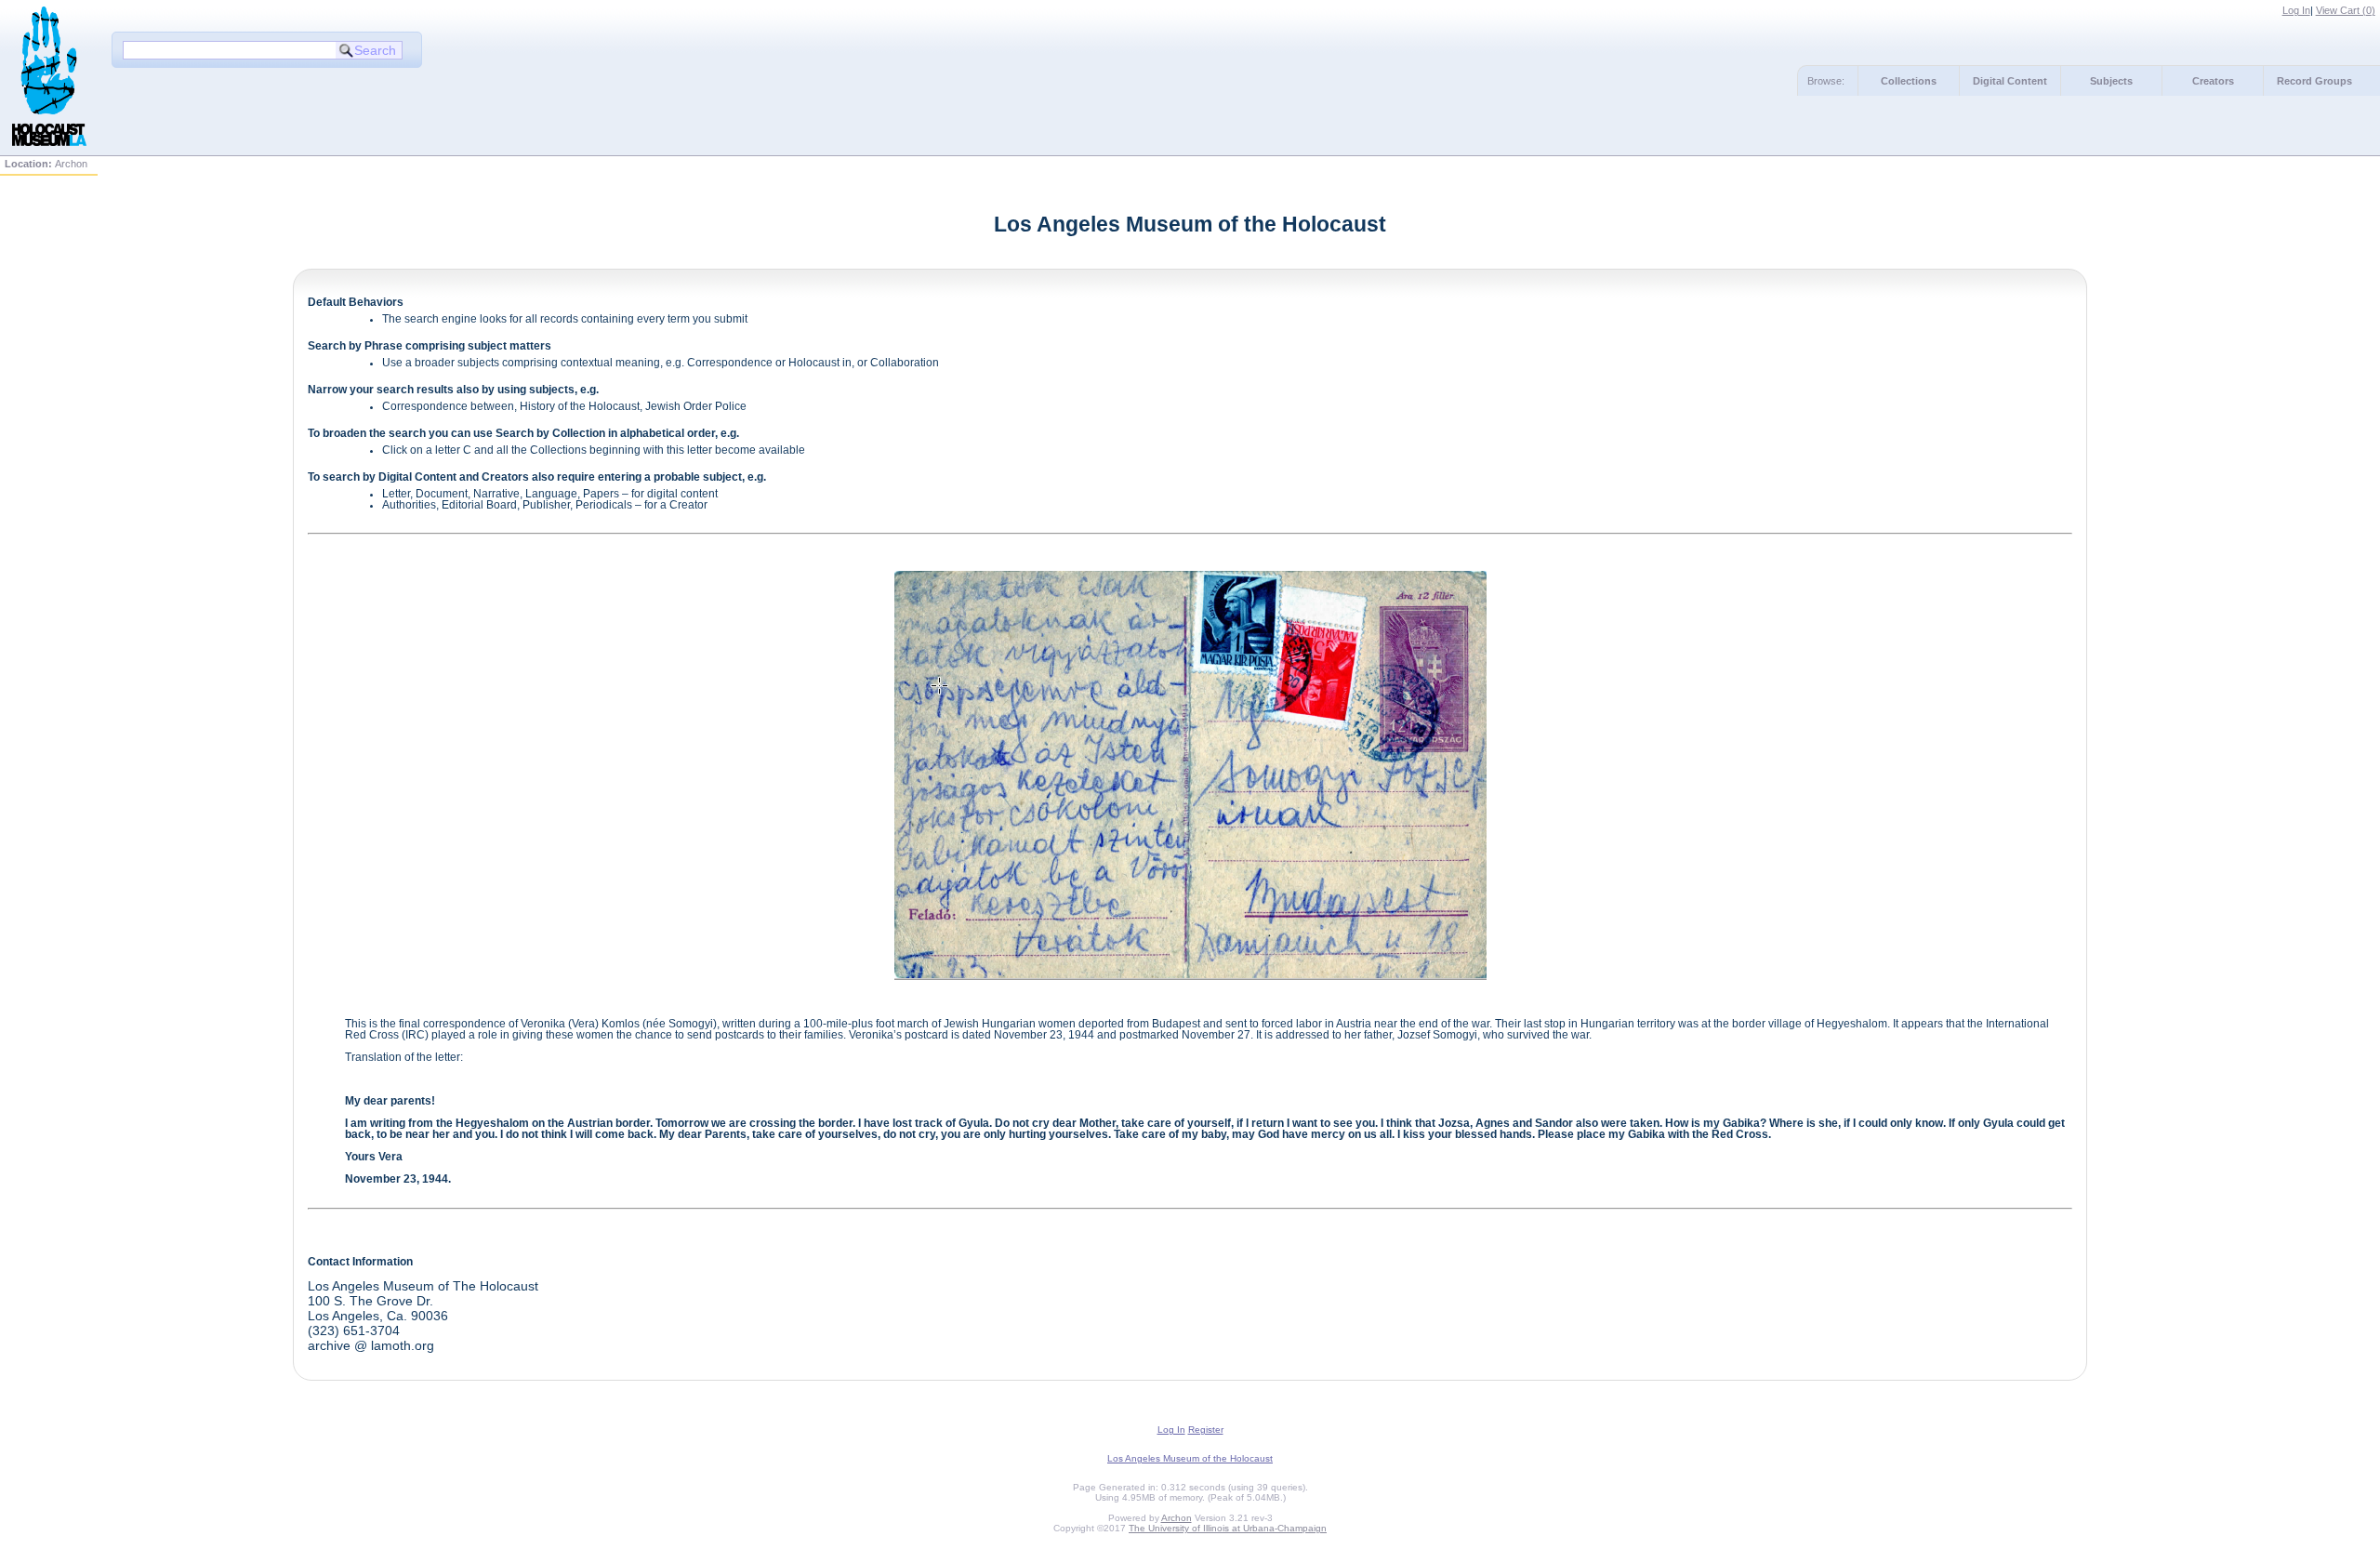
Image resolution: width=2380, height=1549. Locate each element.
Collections (1909, 81)
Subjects (2111, 81)
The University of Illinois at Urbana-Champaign (1228, 1528)
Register (1206, 1430)
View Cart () (2346, 10)
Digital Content (2010, 81)
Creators (2213, 81)
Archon (1177, 1518)
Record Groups (2314, 81)
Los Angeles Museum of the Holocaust (1190, 1458)
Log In (2296, 10)
